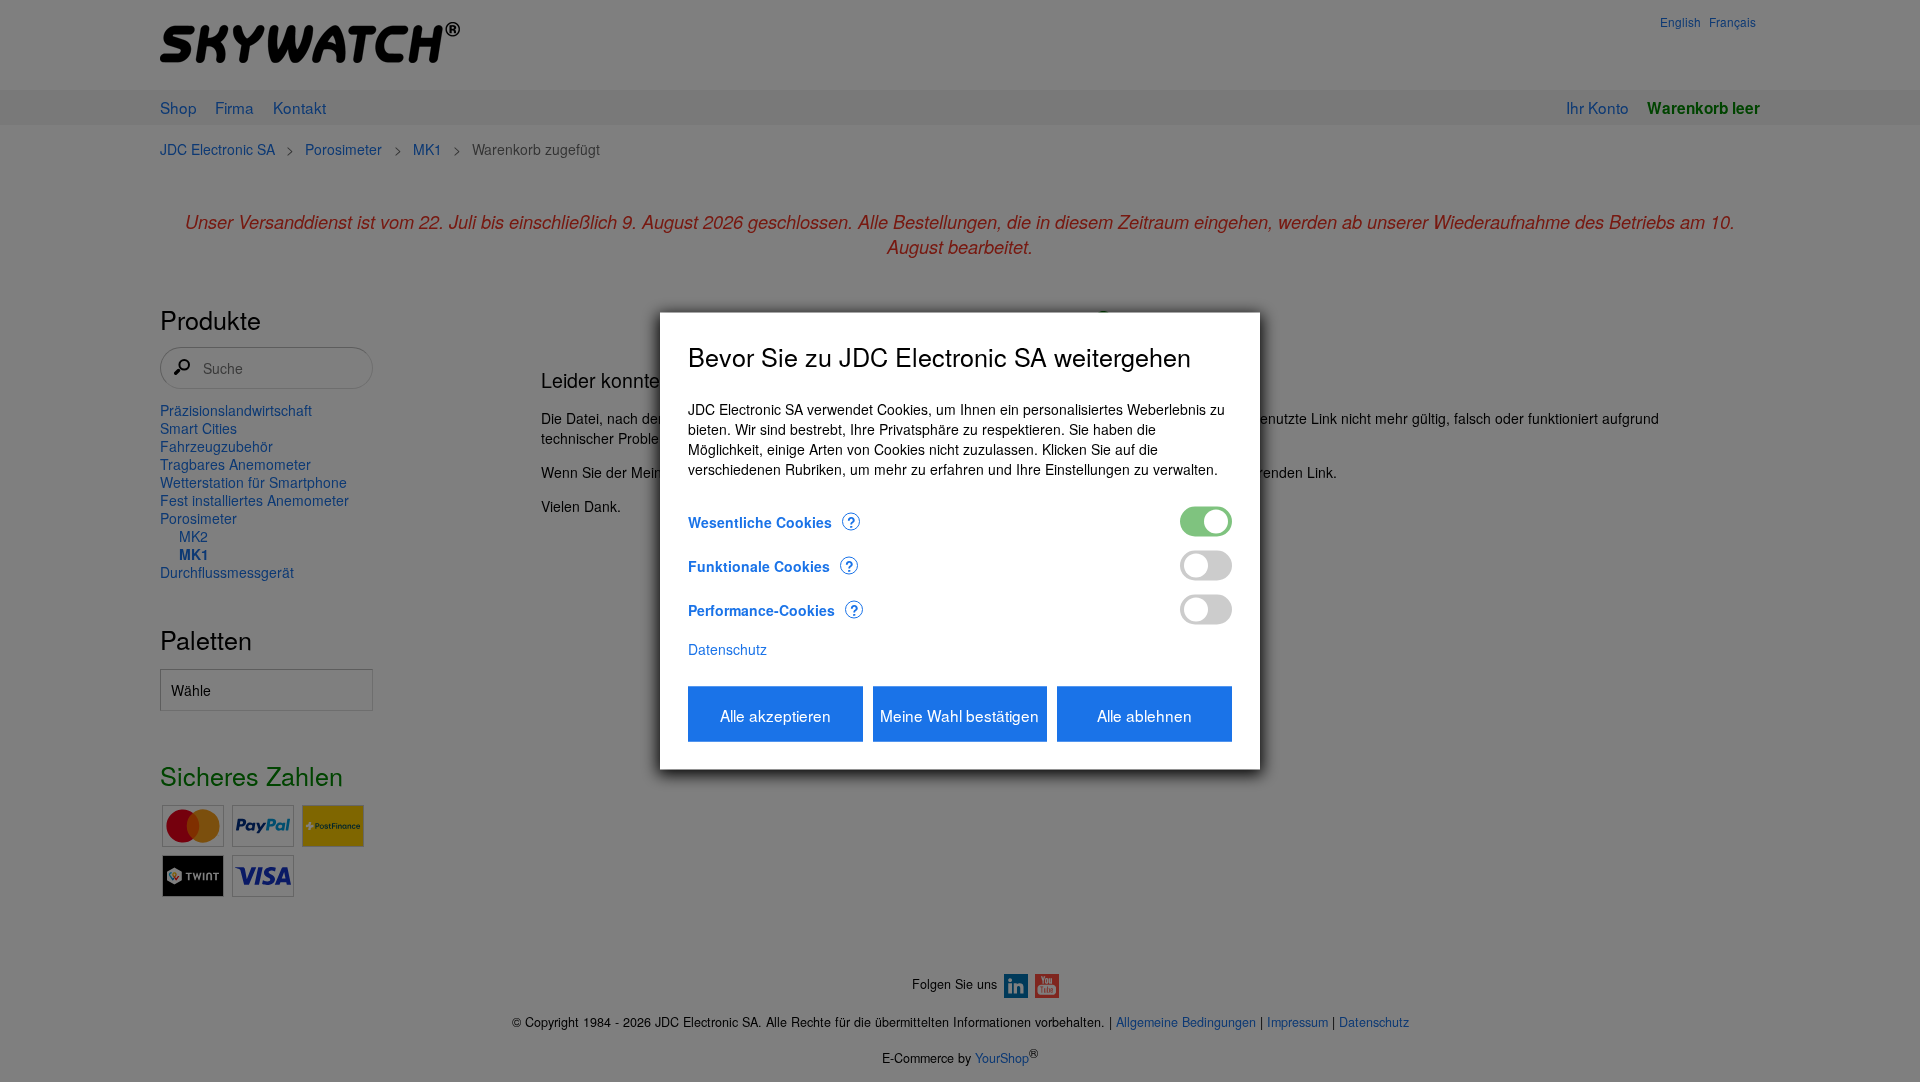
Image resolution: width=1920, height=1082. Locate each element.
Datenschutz (727, 649)
